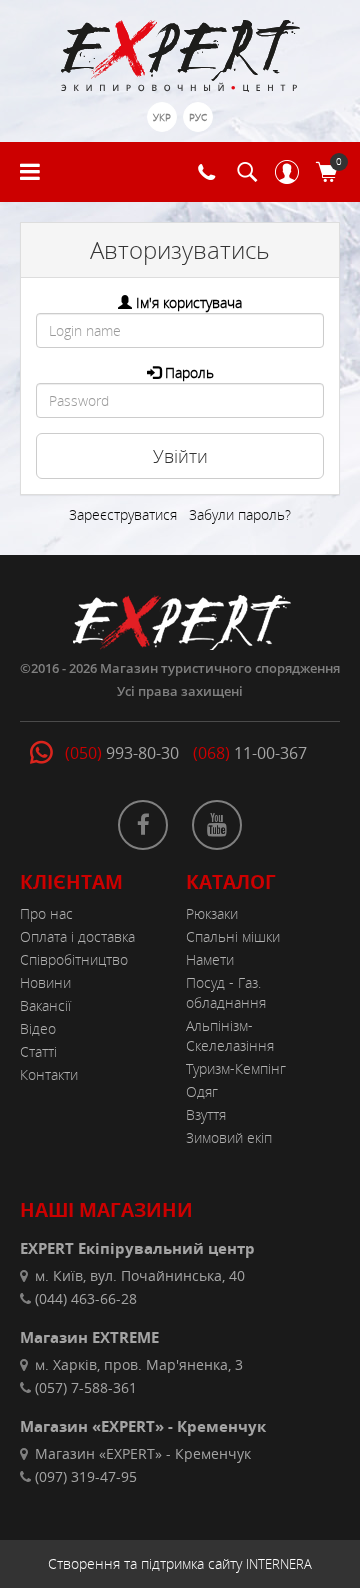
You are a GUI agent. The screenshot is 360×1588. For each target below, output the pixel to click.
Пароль (189, 372)
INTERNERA (279, 1564)
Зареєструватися (123, 514)
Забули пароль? (240, 514)
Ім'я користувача (189, 302)
